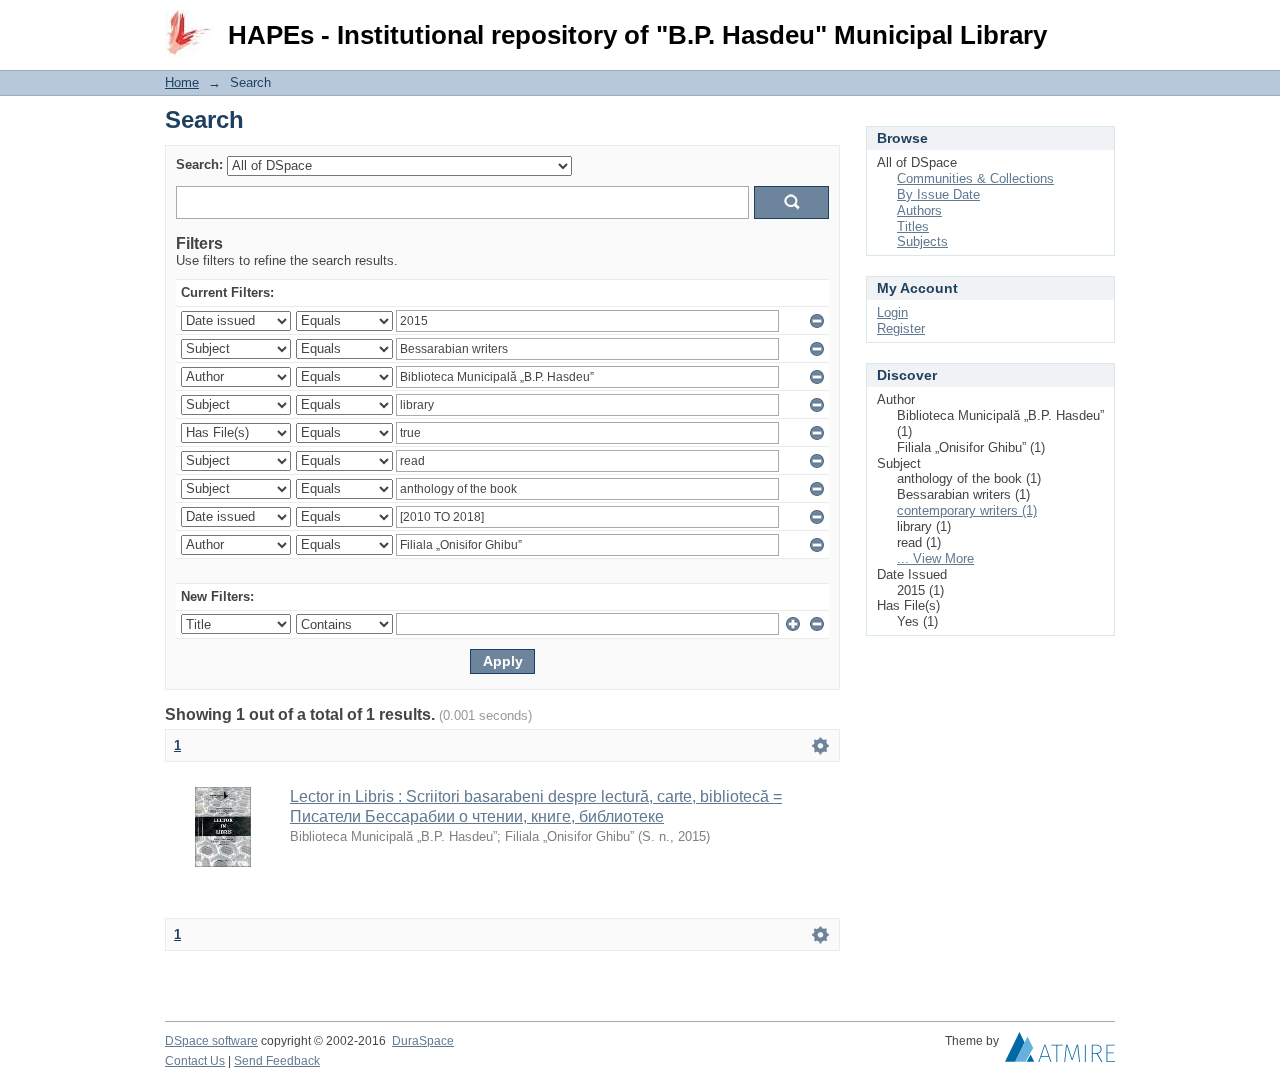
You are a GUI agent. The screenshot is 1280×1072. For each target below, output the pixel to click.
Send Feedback (277, 1061)
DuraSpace (423, 1041)
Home (182, 82)
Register (901, 328)
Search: (199, 164)
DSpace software (211, 1041)
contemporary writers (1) (967, 510)
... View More (935, 558)
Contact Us (195, 1061)
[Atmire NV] (1060, 1052)
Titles (913, 226)
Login (1099, 24)
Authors (919, 210)
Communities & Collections (975, 178)
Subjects (922, 241)
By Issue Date (938, 194)
